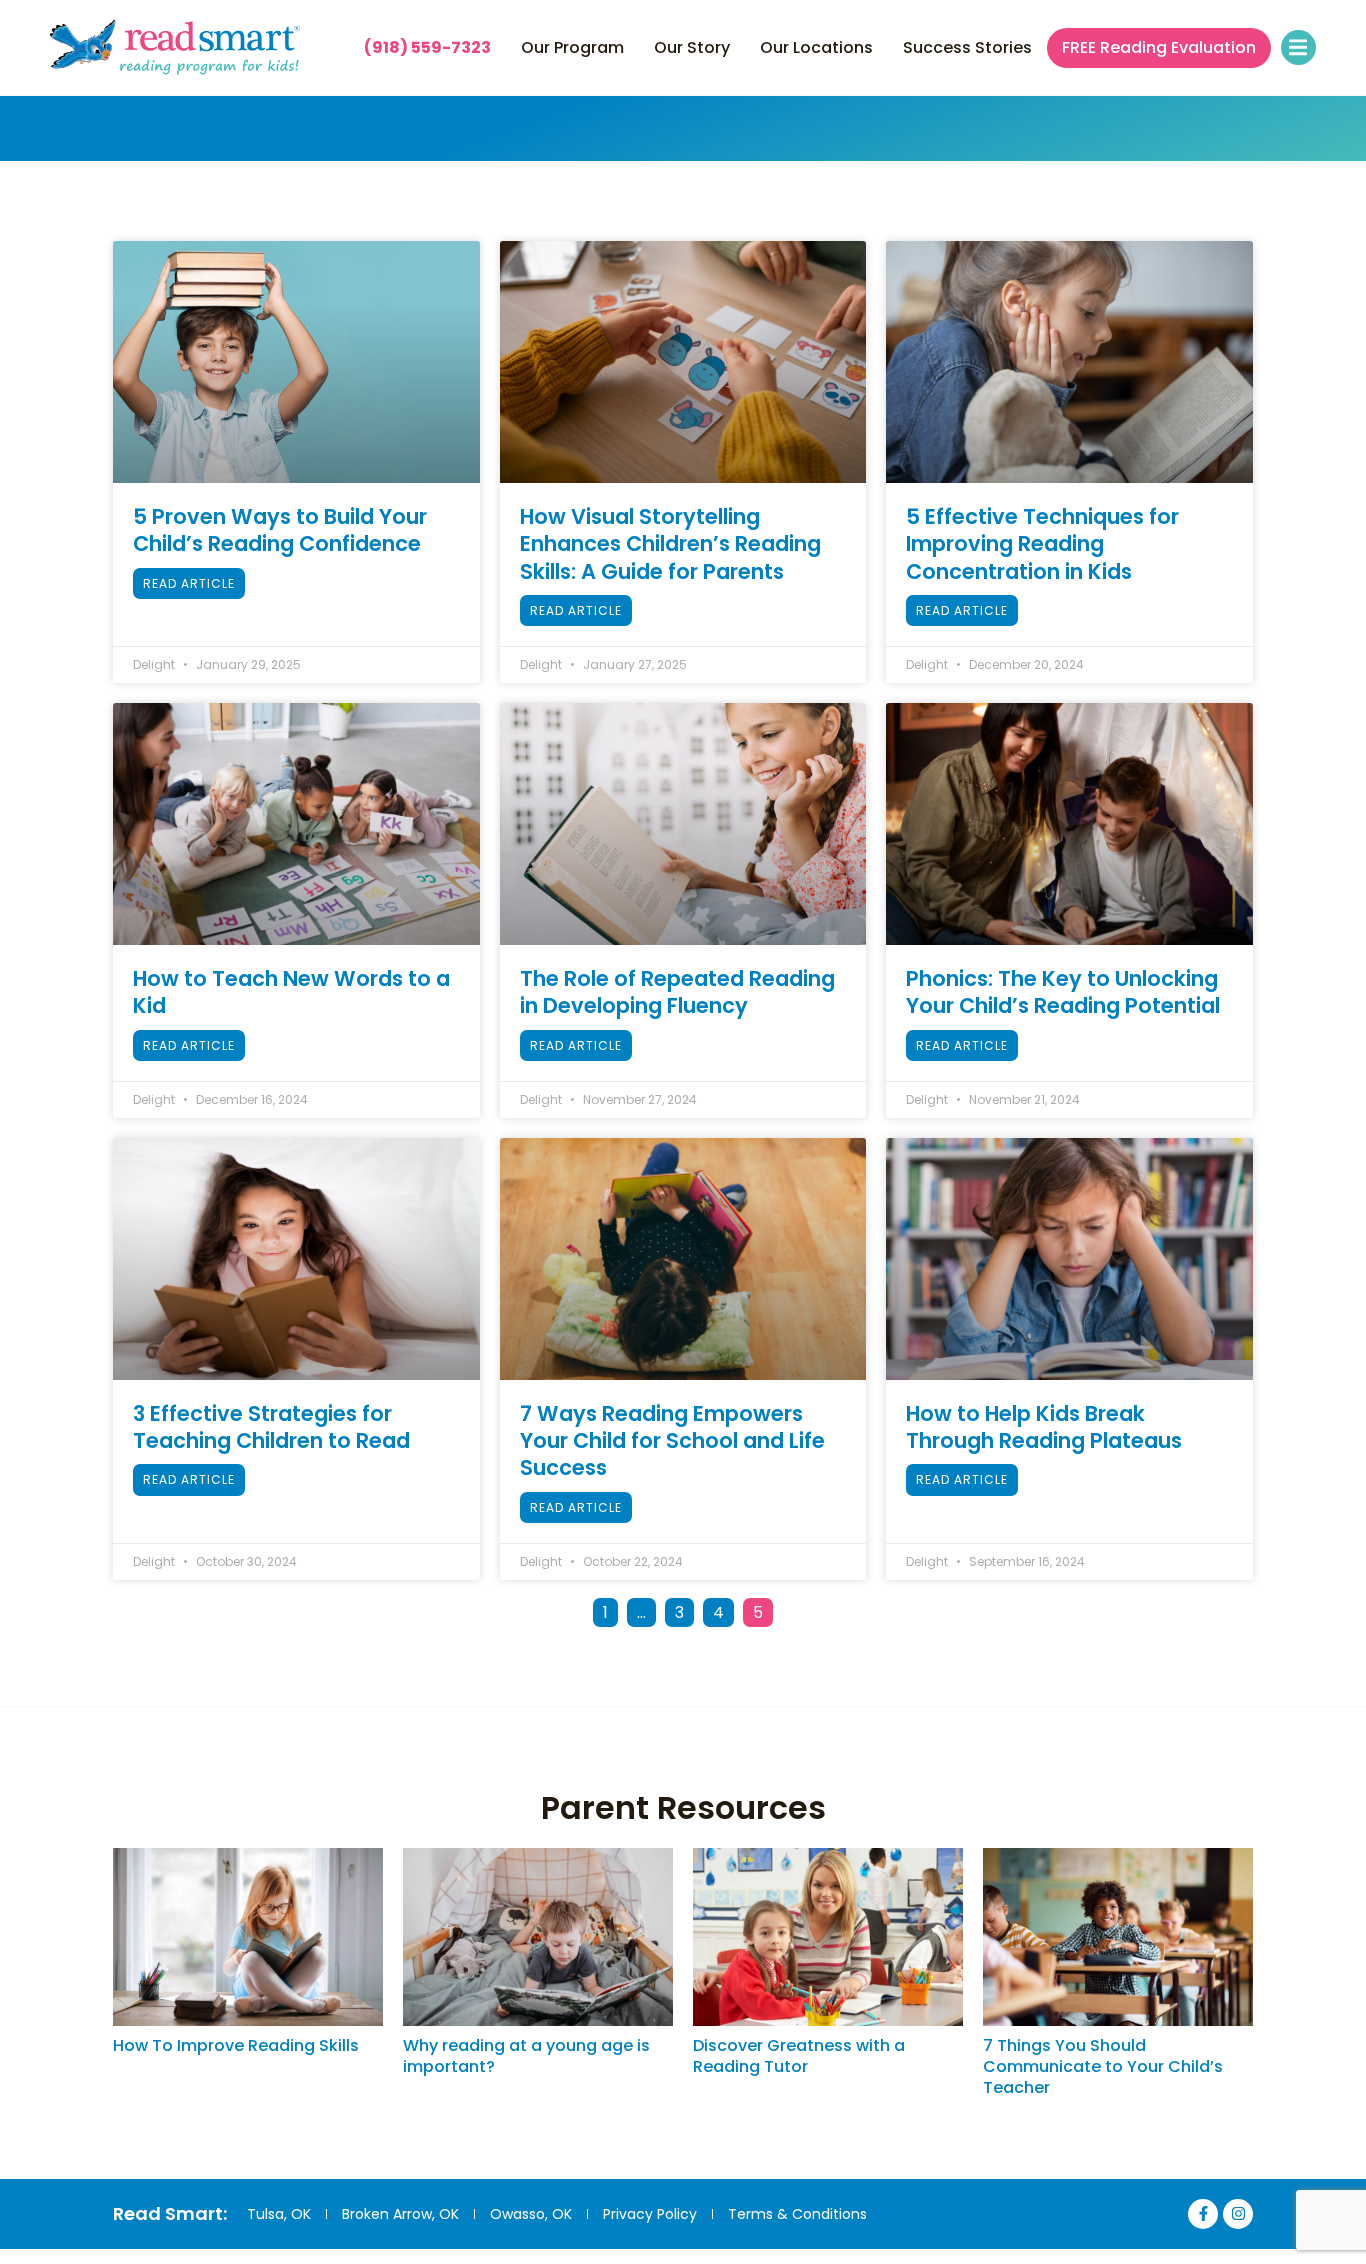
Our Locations (816, 47)
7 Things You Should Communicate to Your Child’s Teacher (1103, 2066)
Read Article (189, 583)
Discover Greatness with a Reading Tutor (799, 2056)
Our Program (572, 47)
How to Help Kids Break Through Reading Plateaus (1044, 1427)
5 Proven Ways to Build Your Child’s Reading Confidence (280, 530)
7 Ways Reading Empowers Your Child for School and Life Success (672, 1441)
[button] (1298, 47)
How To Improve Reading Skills (236, 2045)
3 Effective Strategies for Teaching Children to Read (271, 1427)
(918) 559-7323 (427, 47)
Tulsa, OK (279, 2214)
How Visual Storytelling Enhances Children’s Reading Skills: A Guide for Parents (670, 544)
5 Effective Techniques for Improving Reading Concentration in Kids (1042, 544)
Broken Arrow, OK (400, 2214)
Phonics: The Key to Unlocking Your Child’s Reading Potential (1063, 992)
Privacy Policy (650, 2214)
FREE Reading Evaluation (1159, 48)
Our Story (692, 47)
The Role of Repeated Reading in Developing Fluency (677, 992)
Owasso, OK (531, 2214)
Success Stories (967, 47)
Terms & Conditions (797, 2214)
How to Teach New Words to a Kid (291, 992)
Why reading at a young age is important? (526, 2056)
